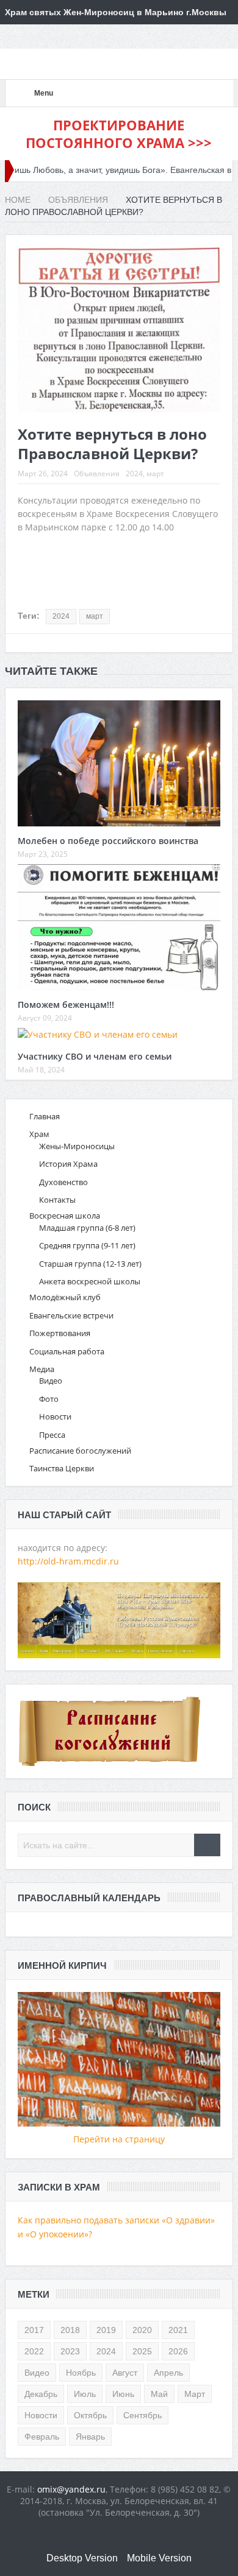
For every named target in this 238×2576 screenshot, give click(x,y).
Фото (49, 1399)
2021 (178, 2330)
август (125, 2373)
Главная (45, 1116)
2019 (106, 2330)
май (159, 2394)
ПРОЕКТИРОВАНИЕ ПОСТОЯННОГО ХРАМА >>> (119, 134)
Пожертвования (60, 1333)
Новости (55, 1416)
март (155, 473)
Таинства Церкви (62, 1468)
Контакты (57, 1200)
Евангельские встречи (71, 1315)
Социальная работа (67, 1351)
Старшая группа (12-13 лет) (90, 1264)
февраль (42, 2437)
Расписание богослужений (80, 1451)
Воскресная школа (65, 1216)
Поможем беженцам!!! (66, 1005)
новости (41, 2415)
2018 (70, 2330)
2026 (178, 2351)
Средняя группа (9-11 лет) (87, 1245)
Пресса (52, 1435)
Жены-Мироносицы (77, 1146)
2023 (70, 2351)
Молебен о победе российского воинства (108, 841)
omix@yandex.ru (71, 2489)
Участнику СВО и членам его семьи (95, 1056)
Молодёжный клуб (65, 1297)
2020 (142, 2330)
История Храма (68, 1164)
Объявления (97, 473)
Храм (39, 1134)
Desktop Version (82, 2558)
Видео (51, 1381)
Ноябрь (81, 2373)
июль (85, 2394)
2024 (134, 473)
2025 (142, 2351)
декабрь (41, 2394)
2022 (34, 2351)
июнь (123, 2394)
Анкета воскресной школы (90, 1281)
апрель (168, 2373)
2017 (34, 2330)
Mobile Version (159, 2558)
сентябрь (142, 2415)
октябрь (90, 2415)
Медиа (42, 1369)
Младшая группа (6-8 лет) (87, 1228)
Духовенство (63, 1182)
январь (90, 2437)
